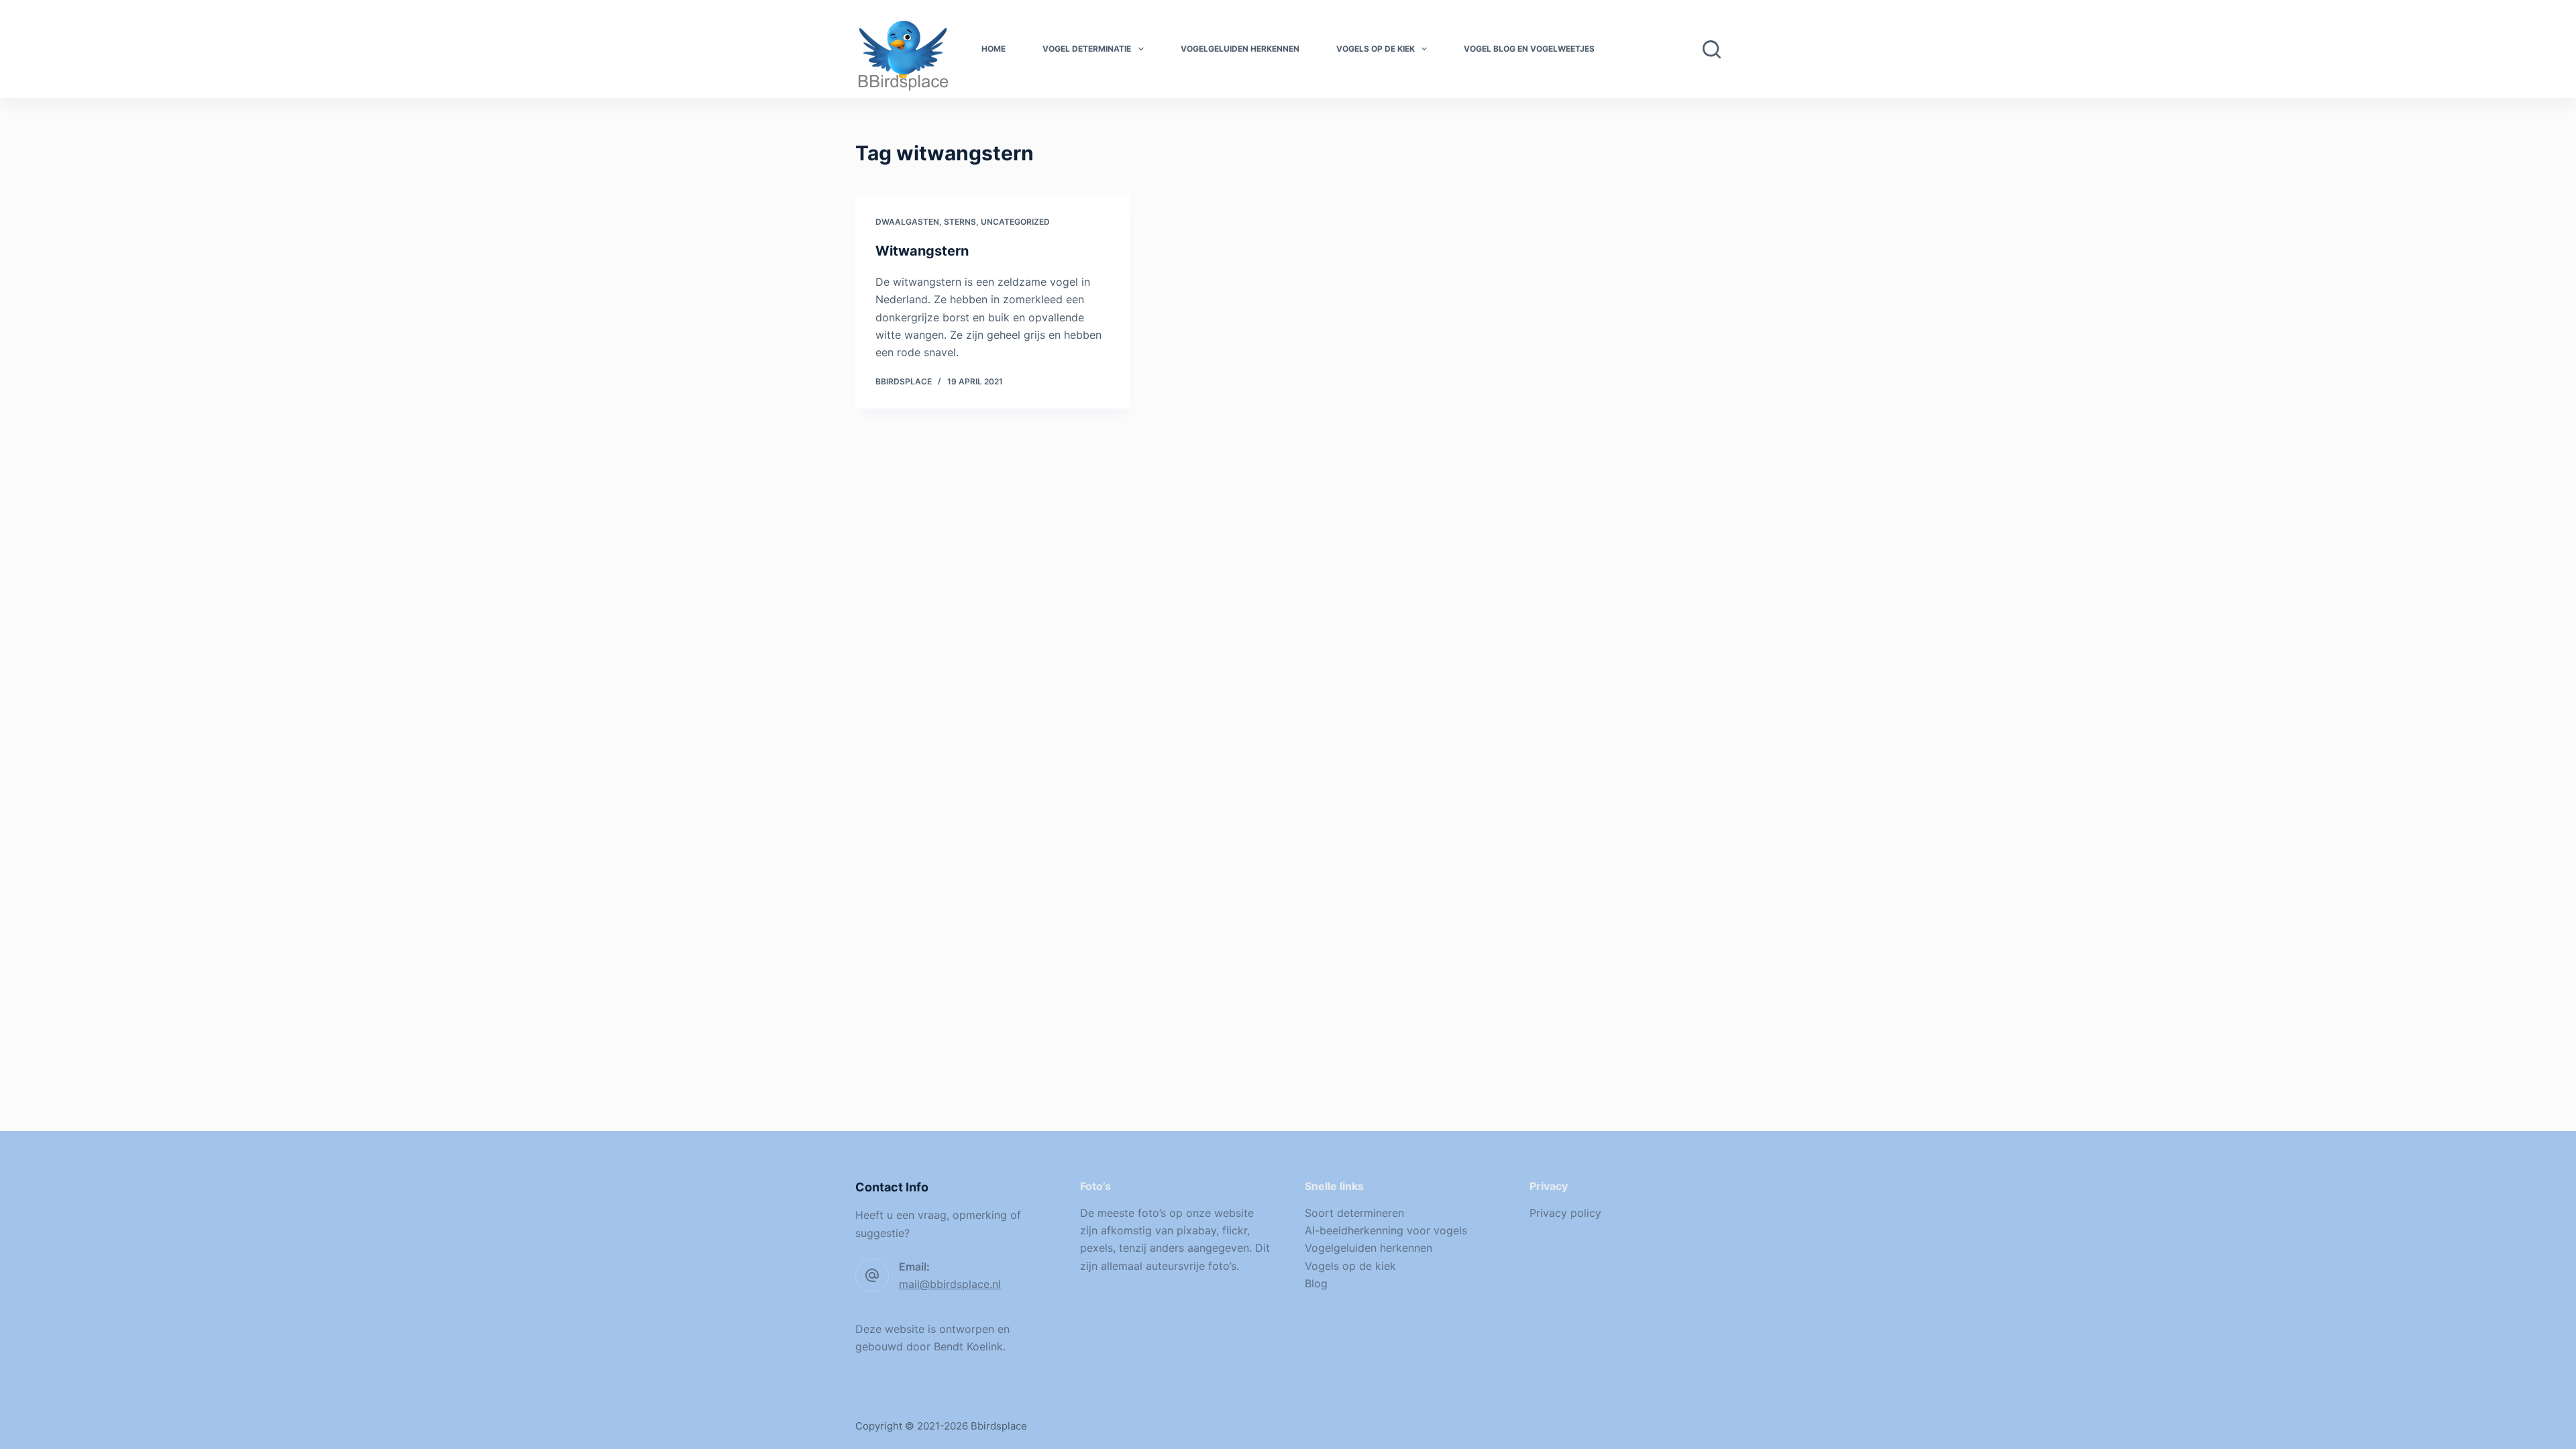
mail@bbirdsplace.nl (950, 1284)
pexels (1096, 1248)
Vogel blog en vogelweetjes (1529, 49)
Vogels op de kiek (1376, 49)
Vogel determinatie (1087, 49)
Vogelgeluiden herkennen (1240, 49)
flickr (1235, 1230)
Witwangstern (922, 251)
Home (994, 49)
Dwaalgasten (907, 222)
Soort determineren (1354, 1213)
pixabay (1196, 1230)
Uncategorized (1015, 222)
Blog (1316, 1283)
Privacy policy (1565, 1213)
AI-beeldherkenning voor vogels (1386, 1230)
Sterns (960, 222)
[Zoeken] (1712, 49)
